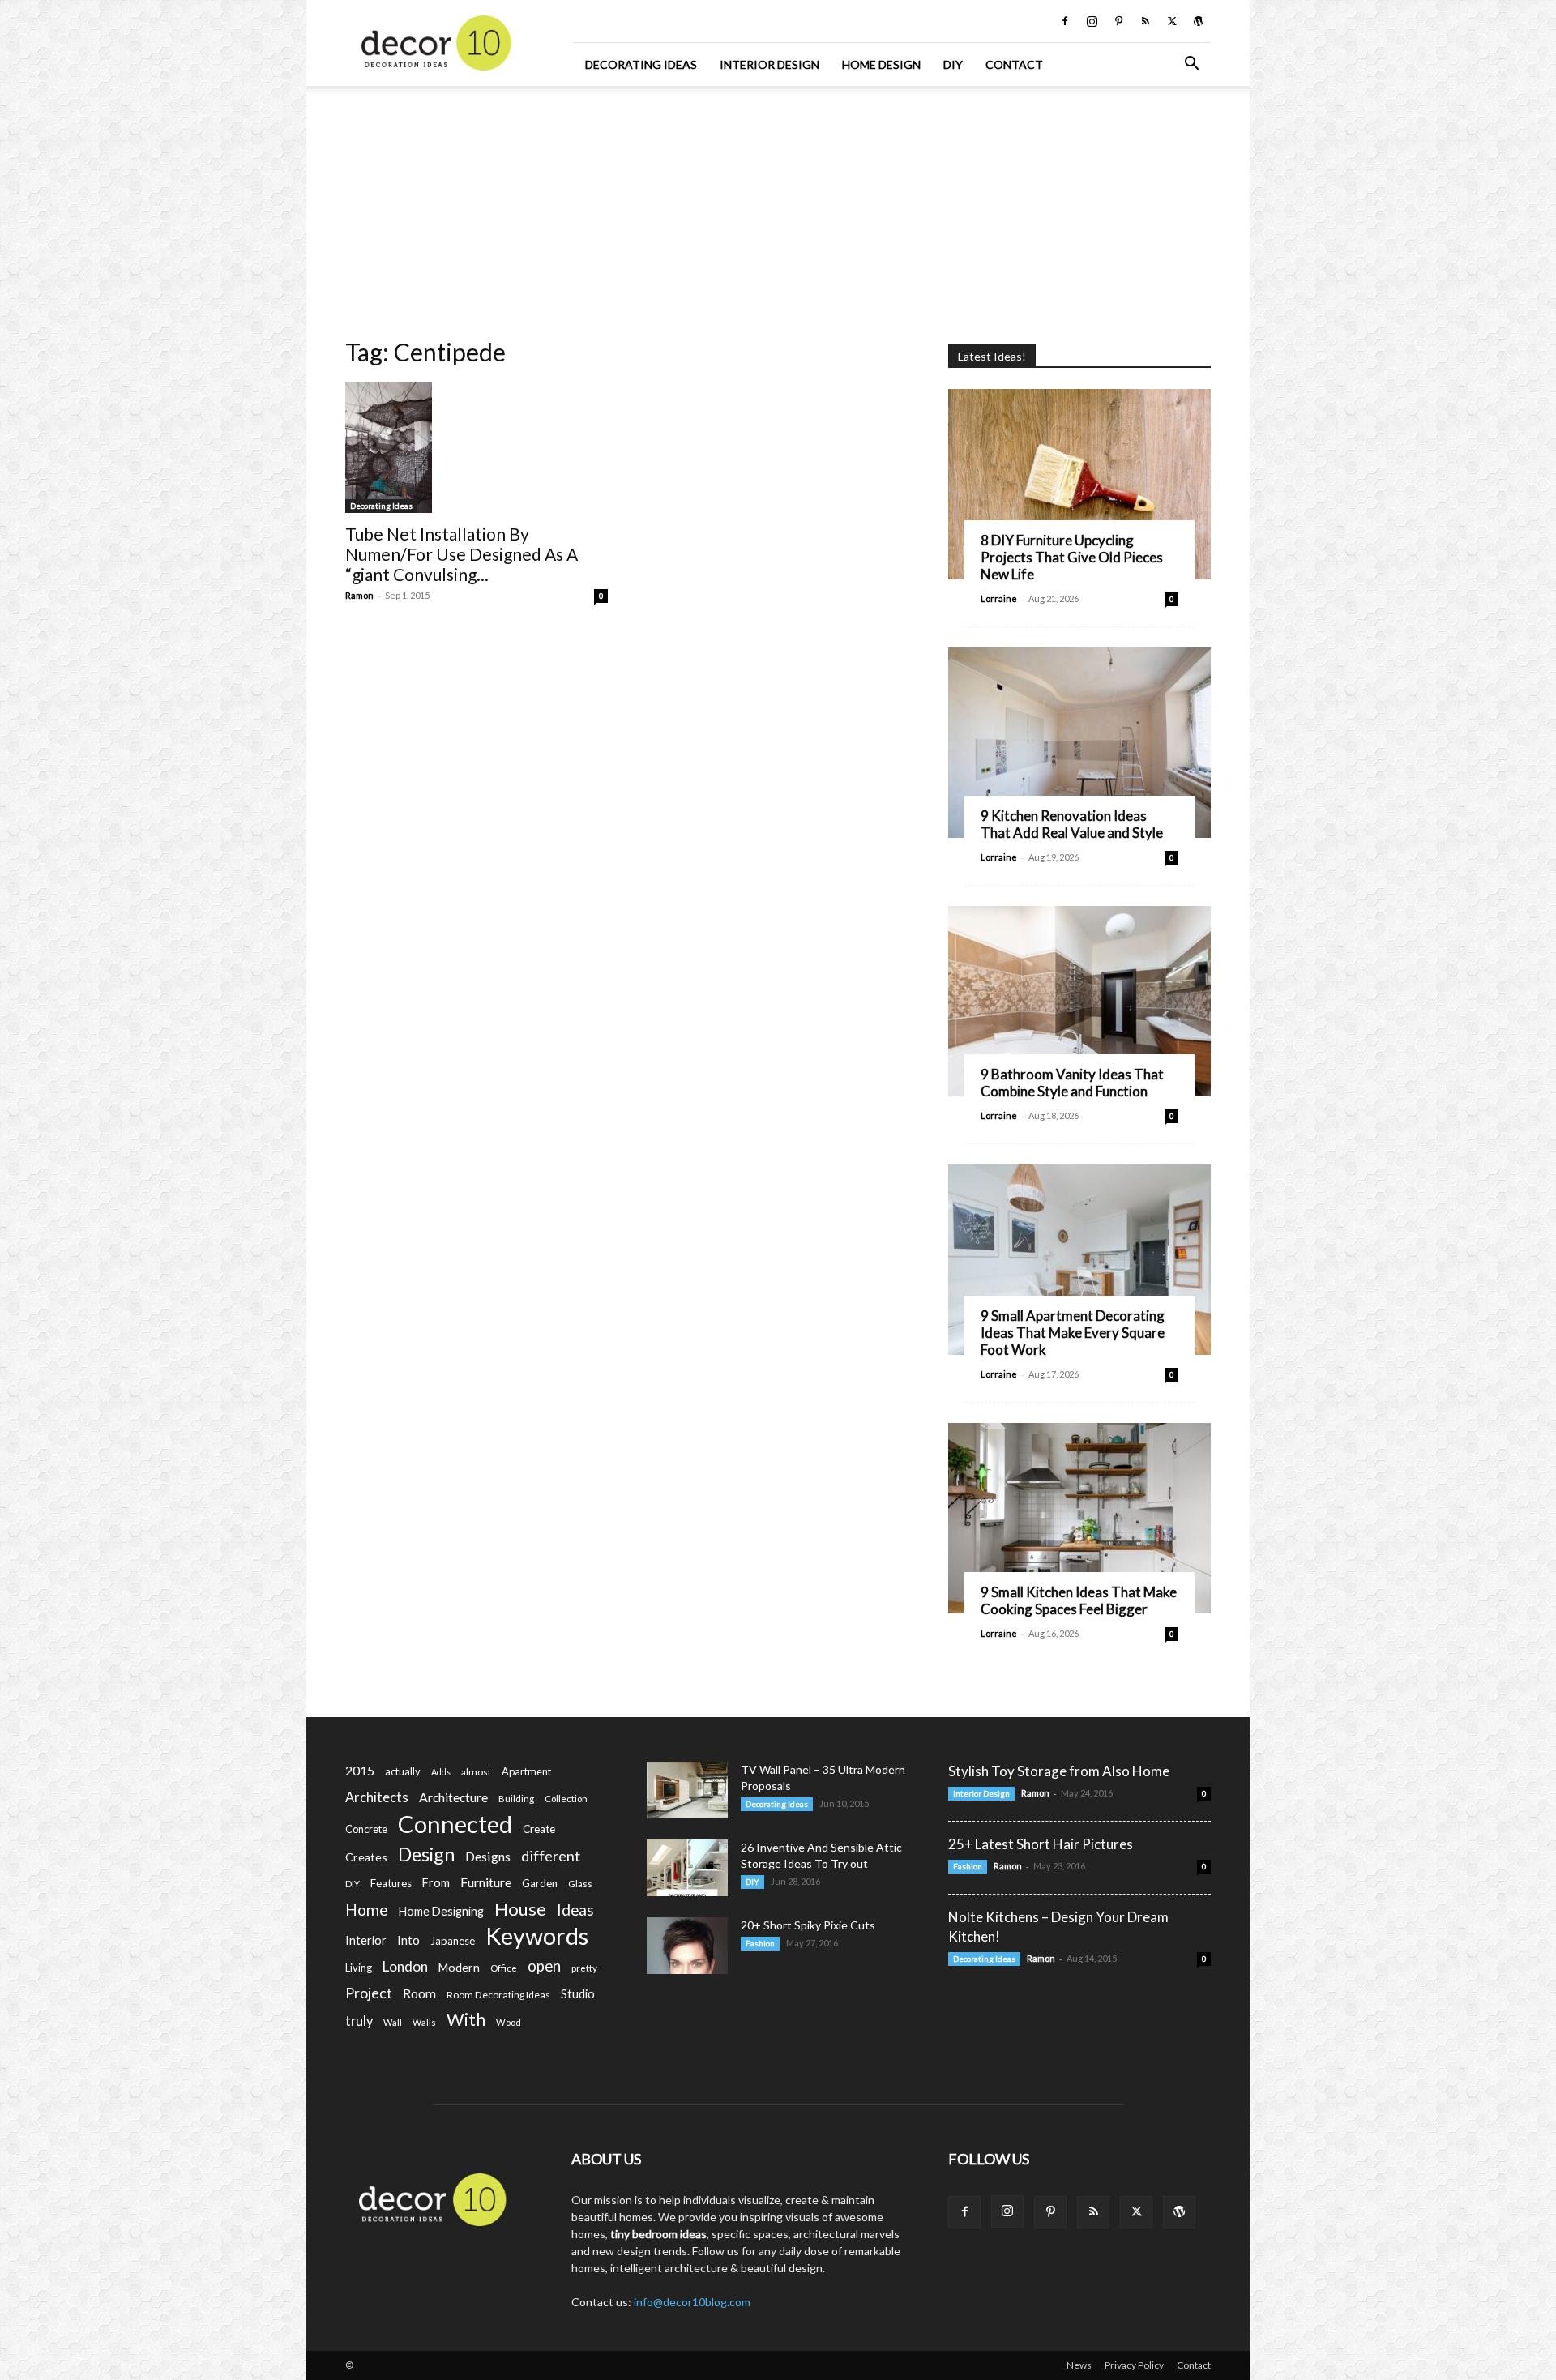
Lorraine (999, 598)
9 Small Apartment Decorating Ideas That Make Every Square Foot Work (1073, 1333)
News (1079, 2365)
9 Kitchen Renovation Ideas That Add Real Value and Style (1072, 824)
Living (359, 1968)
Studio (578, 1994)
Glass (580, 1884)
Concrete (366, 1829)
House (520, 1909)
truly (359, 2021)
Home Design (881, 64)
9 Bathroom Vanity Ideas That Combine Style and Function (1072, 1083)
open (544, 1966)
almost (476, 1772)
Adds (441, 1772)
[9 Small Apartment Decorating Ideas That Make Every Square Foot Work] (1079, 1260)
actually (403, 1771)
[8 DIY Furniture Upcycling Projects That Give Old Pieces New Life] (1079, 484)
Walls (424, 2022)
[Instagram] (1092, 21)
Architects (377, 1797)
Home (367, 1910)
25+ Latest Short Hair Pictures (1041, 1844)
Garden (540, 1883)
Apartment (526, 1771)
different (551, 1856)
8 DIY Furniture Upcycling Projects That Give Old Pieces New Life (1072, 557)
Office (504, 1968)
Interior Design (769, 64)
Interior (366, 1940)
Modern (459, 1967)
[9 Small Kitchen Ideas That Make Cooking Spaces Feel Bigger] (1079, 1518)
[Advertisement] (778, 207)
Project (369, 1993)
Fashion (760, 1943)
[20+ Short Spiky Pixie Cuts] (687, 1946)
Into (408, 1940)
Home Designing (441, 1911)
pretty (584, 1968)
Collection (566, 1799)
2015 (360, 1770)
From (436, 1883)
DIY (953, 64)
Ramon (359, 595)
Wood (509, 2022)
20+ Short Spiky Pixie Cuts (808, 1925)
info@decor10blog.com (692, 2302)
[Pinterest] (1118, 21)
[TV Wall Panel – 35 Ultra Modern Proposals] (687, 1790)
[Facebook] (1065, 21)
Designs (488, 1856)
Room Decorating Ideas (498, 1995)
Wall (393, 2022)
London (405, 1966)
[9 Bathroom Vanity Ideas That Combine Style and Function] (1079, 1001)
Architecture (453, 1797)
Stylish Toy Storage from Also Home (1059, 1771)
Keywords (537, 1936)
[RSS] (1145, 21)
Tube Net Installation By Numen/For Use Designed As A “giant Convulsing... (462, 554)
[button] (1191, 65)
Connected (455, 1824)
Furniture (486, 1882)
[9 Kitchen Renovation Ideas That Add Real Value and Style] (1079, 743)
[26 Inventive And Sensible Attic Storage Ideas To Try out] (687, 1868)
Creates (366, 1857)
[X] (1172, 21)
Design (426, 1854)
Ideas (575, 1910)
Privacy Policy (1134, 2365)
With (466, 2020)
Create (539, 1829)
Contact (1014, 64)
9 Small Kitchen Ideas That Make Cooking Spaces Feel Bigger (1079, 1600)
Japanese (453, 1941)
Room (419, 1993)
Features (391, 1883)
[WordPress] (1199, 21)
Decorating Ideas (641, 64)
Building (516, 1799)
